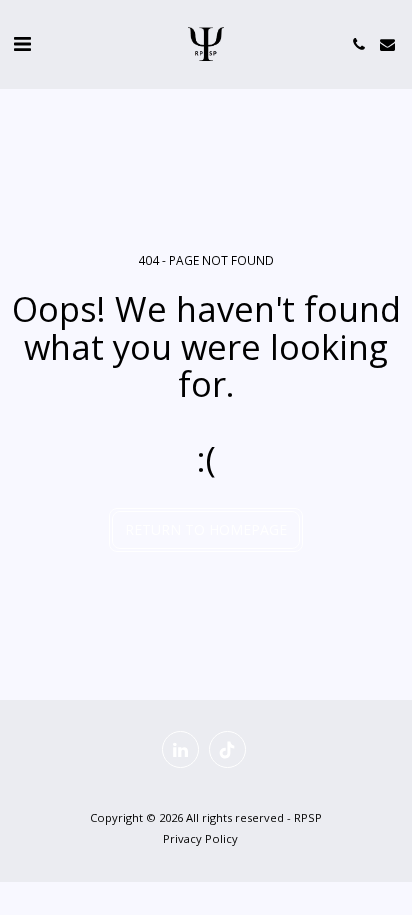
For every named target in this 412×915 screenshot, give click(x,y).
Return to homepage (206, 529)
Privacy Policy (200, 838)
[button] (22, 43)
